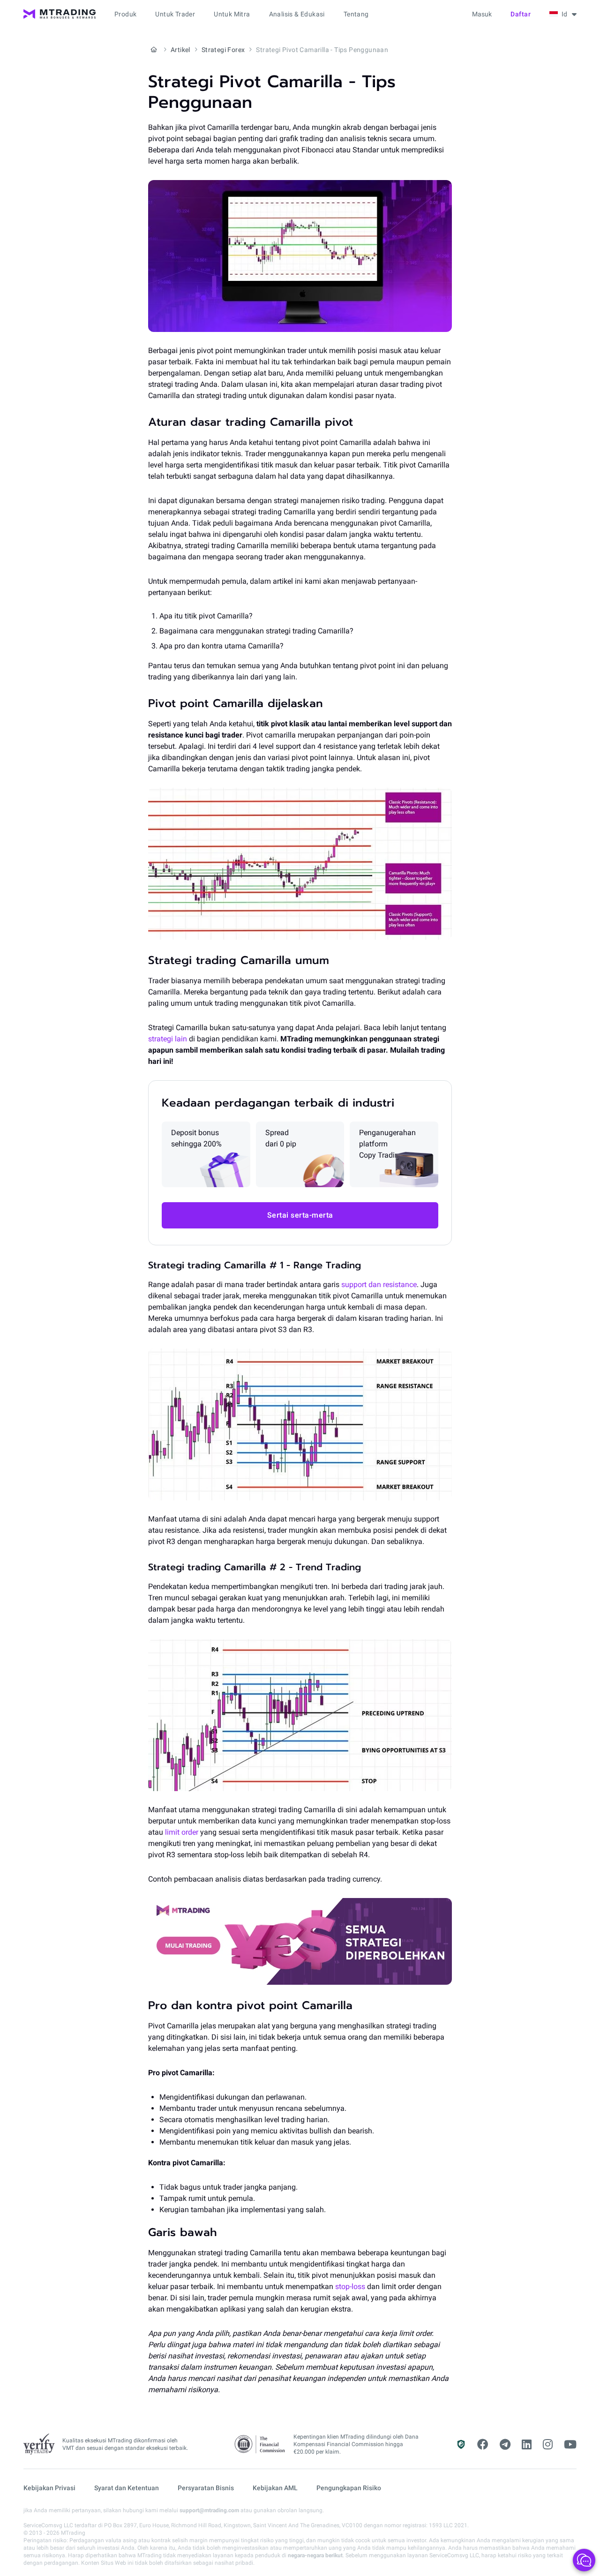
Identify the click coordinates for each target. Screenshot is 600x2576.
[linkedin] (527, 2445)
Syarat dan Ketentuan (127, 2488)
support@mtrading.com (209, 2510)
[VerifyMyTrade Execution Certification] (39, 2444)
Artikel (180, 50)
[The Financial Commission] (260, 2444)
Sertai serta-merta (300, 1215)
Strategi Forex (223, 50)
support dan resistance (379, 1284)
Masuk (482, 14)
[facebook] (483, 2445)
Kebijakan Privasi (49, 2488)
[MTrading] (60, 14)
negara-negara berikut (315, 2555)
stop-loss (350, 2286)
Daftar (521, 14)
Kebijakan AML (275, 2488)
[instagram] (548, 2445)
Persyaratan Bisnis (206, 2488)
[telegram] (505, 2445)
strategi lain (168, 1039)
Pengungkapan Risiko (349, 2488)
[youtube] (570, 2445)
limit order (182, 1832)
